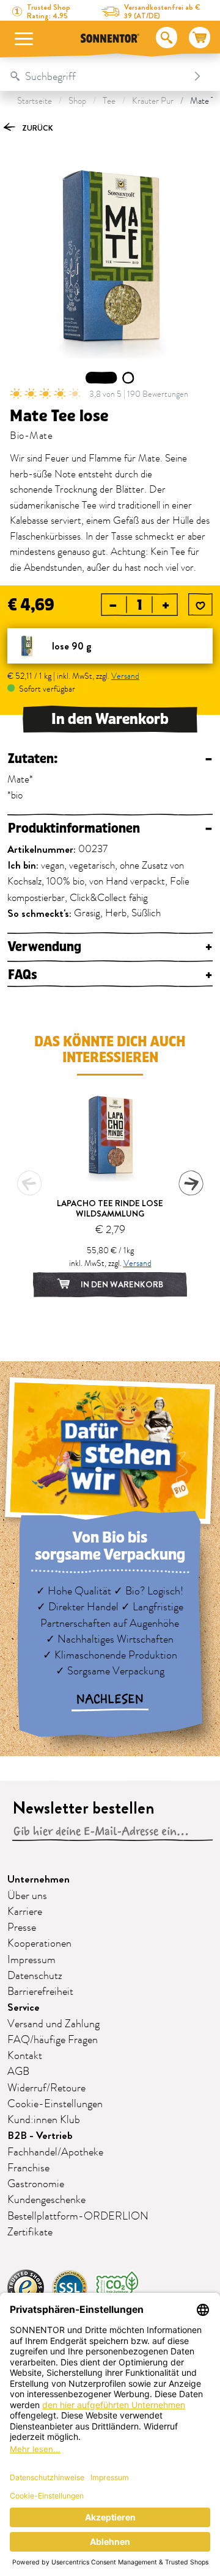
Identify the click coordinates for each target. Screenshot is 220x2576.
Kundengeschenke (46, 2200)
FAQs (110, 975)
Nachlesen (110, 1699)
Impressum (31, 1960)
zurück (37, 128)
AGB (18, 2072)
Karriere (25, 1912)
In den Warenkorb (110, 719)
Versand (125, 676)
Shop (77, 101)
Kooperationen (39, 1944)
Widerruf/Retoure (46, 2088)
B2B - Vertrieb (40, 2136)
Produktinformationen (110, 829)
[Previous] (29, 1183)
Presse (22, 1928)
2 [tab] (129, 378)
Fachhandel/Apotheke (55, 2152)
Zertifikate (30, 2232)
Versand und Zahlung (53, 2024)
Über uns (27, 1896)
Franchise (28, 2168)
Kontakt (25, 2056)
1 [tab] (101, 378)
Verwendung (110, 947)
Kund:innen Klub (44, 2120)
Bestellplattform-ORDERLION (78, 2216)
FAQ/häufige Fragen (53, 2040)
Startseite (35, 101)
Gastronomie (36, 2184)
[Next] (191, 1183)
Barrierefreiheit (40, 1992)
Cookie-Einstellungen (55, 2104)
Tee (109, 101)
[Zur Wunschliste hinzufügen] (200, 606)
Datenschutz (35, 1976)
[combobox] (98, 76)
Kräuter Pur (153, 101)
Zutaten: (110, 759)
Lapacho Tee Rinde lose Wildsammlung (110, 1208)
